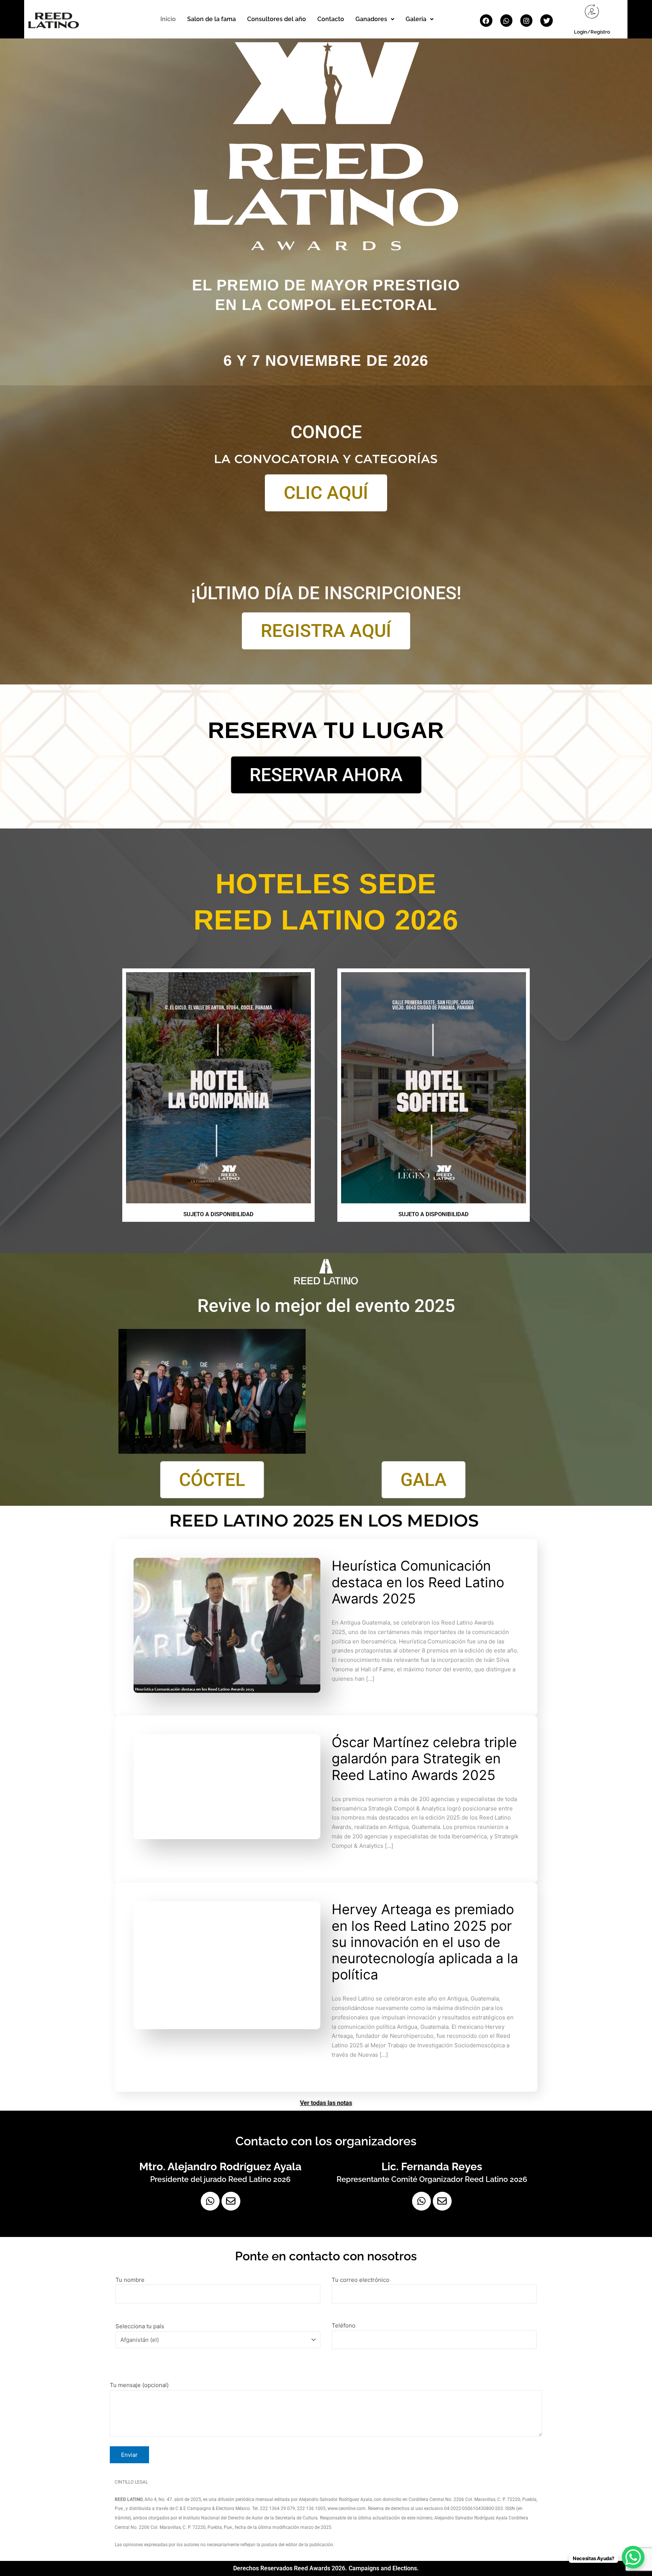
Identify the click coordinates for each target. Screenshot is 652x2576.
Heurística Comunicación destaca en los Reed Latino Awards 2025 (418, 1582)
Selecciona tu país (140, 2326)
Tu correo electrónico (361, 2280)
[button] (375, 19)
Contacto (331, 19)
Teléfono (344, 2325)
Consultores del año (277, 19)
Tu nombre (130, 2280)
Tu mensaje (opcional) (139, 2385)
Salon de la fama (211, 19)
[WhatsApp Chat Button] (633, 2557)
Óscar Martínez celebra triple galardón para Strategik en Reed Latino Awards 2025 (424, 1758)
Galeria (416, 19)
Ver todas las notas (326, 2103)
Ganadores (371, 19)
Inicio (168, 19)
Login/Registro (592, 32)
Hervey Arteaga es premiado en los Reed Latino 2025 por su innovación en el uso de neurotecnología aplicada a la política (425, 1942)
